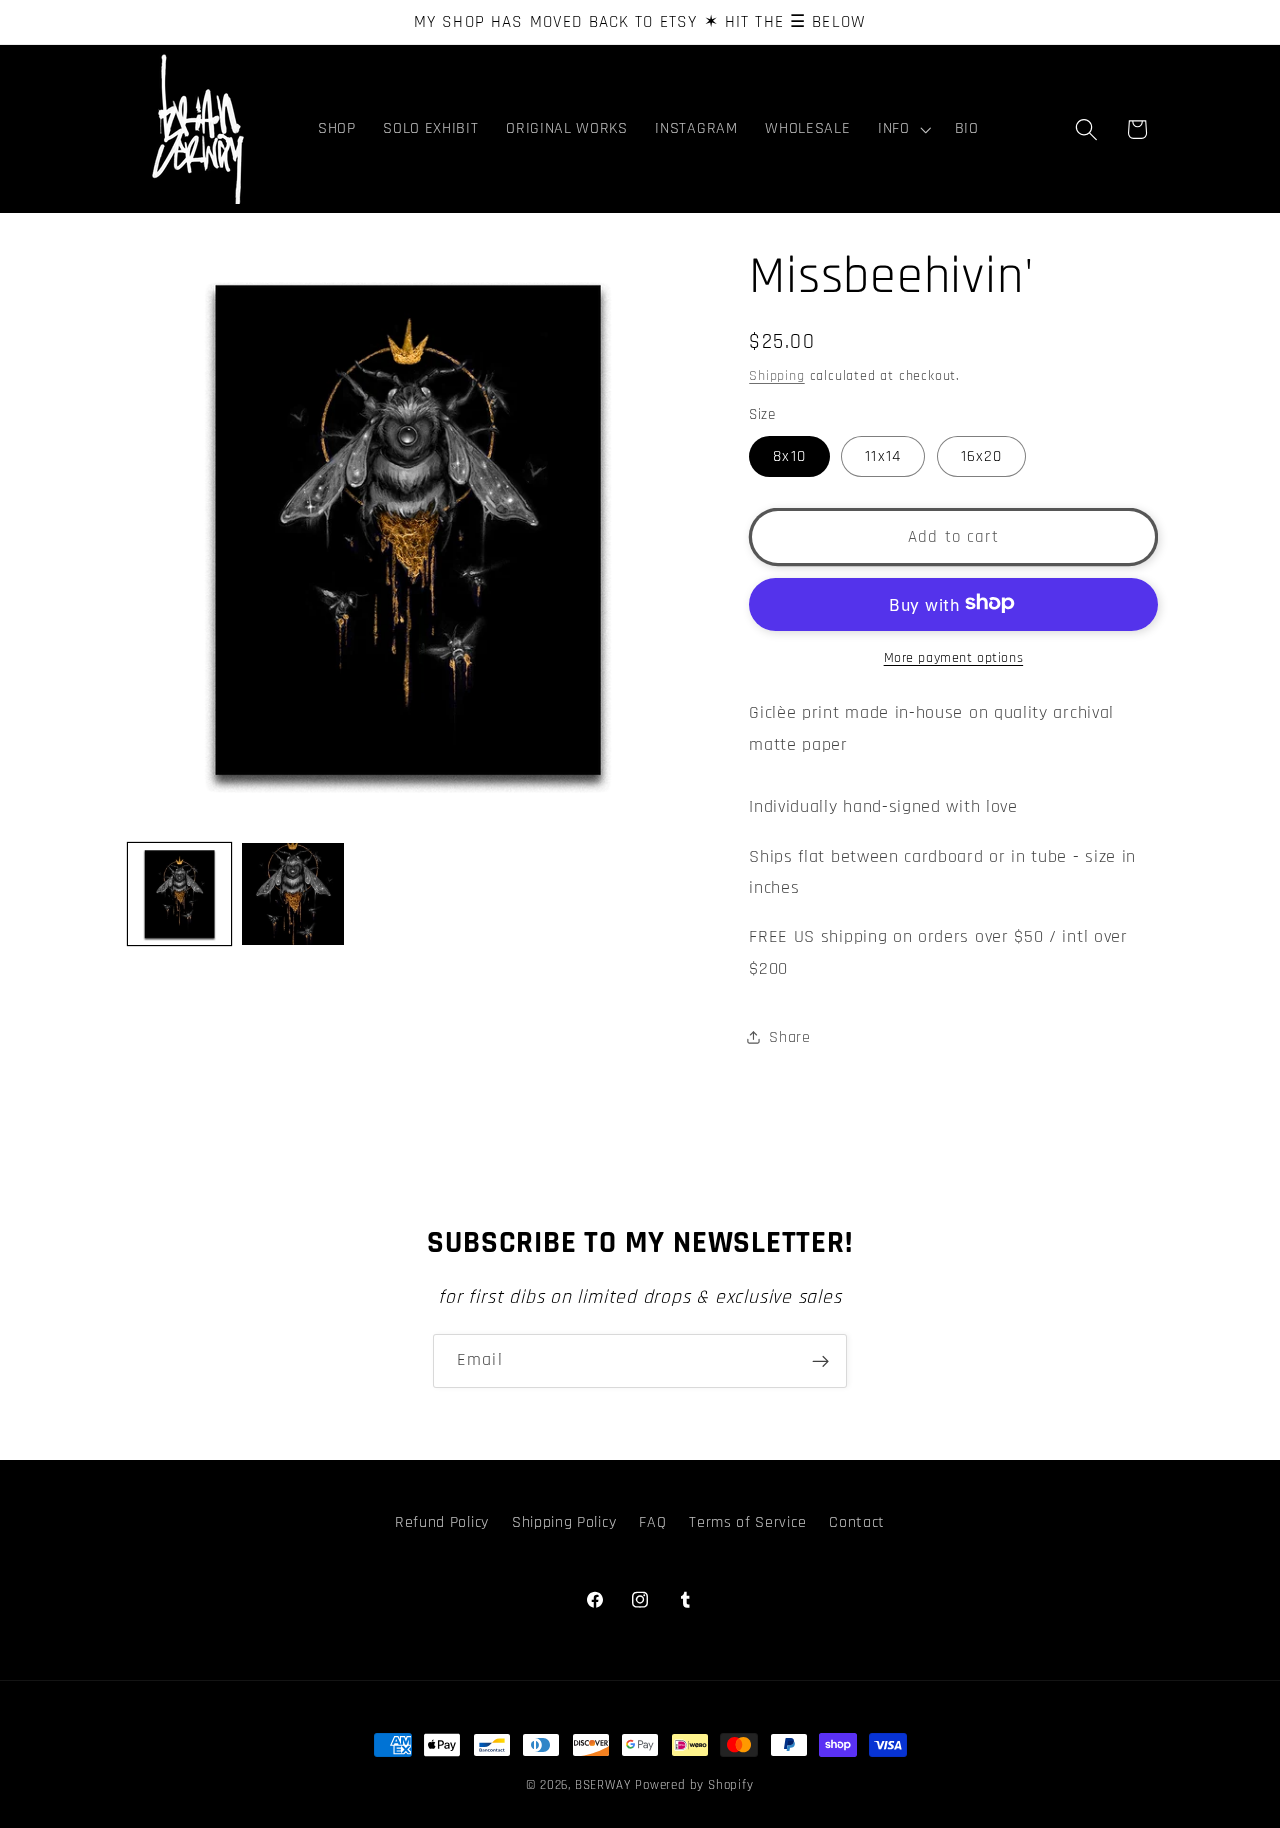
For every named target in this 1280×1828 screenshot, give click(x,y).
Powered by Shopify (694, 1785)
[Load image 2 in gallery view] (293, 894)
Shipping (776, 375)
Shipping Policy (564, 1523)
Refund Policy (442, 1523)
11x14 (883, 455)
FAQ (652, 1523)
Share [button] (789, 1037)
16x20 (982, 455)
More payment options (954, 657)
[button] (902, 129)
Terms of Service (747, 1523)
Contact (857, 1523)
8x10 (789, 455)
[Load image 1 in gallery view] (179, 894)
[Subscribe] (820, 1361)
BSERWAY (603, 1785)
